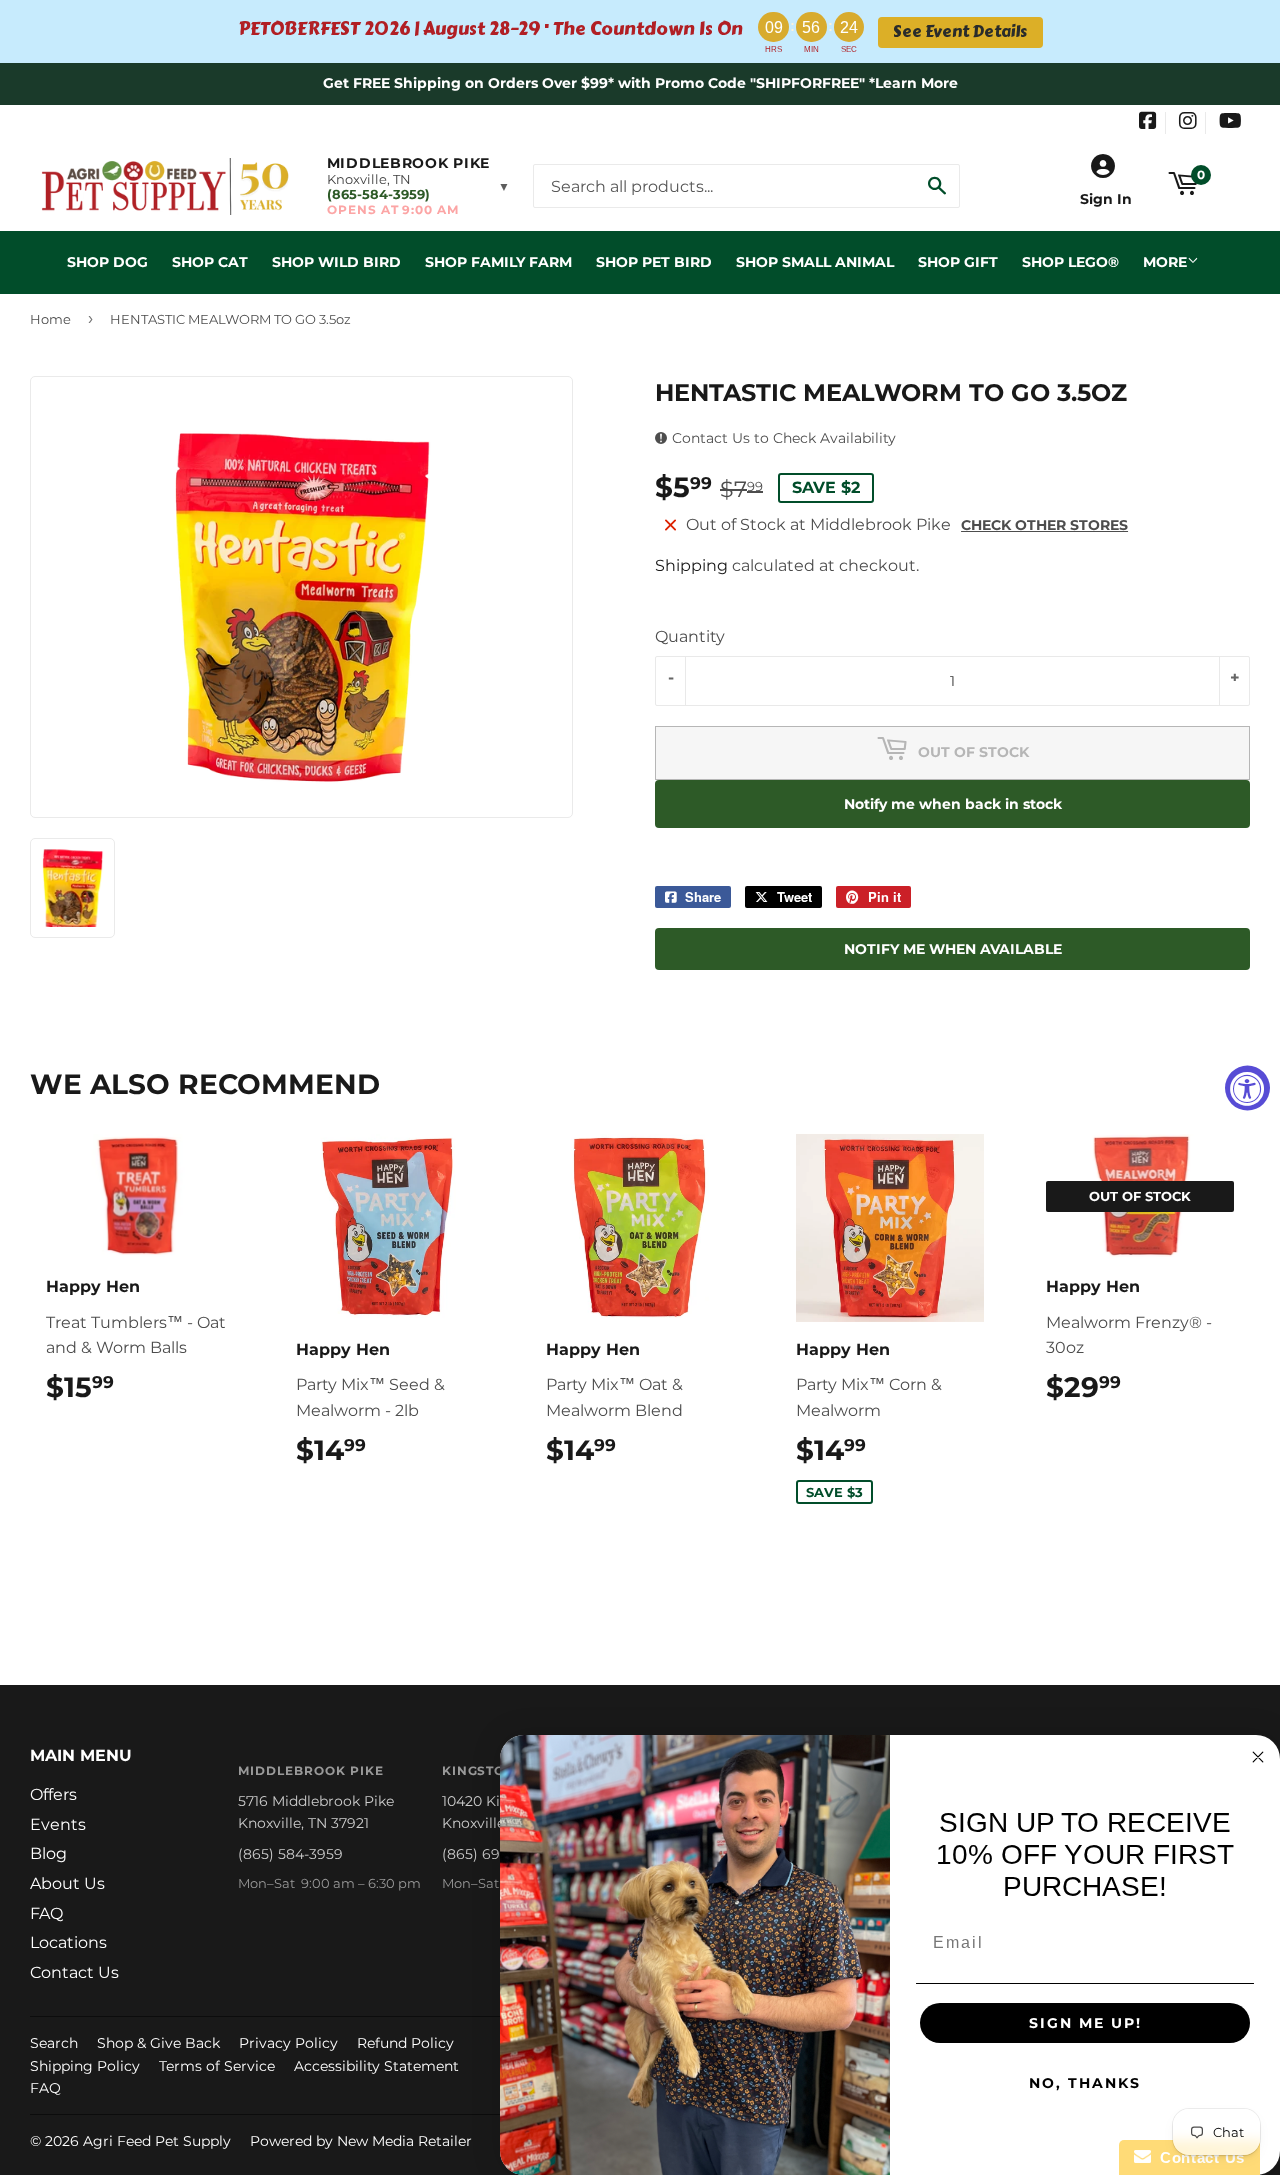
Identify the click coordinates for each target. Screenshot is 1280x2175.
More (1165, 262)
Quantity (690, 636)
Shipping (691, 565)
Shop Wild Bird (336, 262)
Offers (53, 1794)
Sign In (1106, 199)
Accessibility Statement (376, 2066)
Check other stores (1044, 525)
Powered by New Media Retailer (361, 2141)
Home (50, 319)
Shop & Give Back (158, 2043)
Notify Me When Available (953, 949)
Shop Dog (107, 262)
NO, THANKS (1085, 2083)
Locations (68, 1942)
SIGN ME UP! (1085, 2023)
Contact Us (74, 1972)
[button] (418, 186)
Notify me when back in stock (953, 804)
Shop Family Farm (498, 262)
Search (54, 2043)
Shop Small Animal (815, 262)
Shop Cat (210, 262)
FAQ (46, 1913)
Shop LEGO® (1070, 262)
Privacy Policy (288, 2043)
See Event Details (960, 32)
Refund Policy (405, 2043)
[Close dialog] (1258, 1757)
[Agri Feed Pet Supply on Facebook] (1148, 123)
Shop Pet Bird (654, 262)
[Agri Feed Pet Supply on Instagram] (1188, 123)
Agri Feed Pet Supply (157, 2141)
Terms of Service (217, 2066)
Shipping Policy (85, 2066)
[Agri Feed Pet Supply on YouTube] (1230, 123)
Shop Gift (958, 262)
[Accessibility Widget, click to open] (1247, 1087)
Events (58, 1824)
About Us (67, 1883)
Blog (48, 1853)
